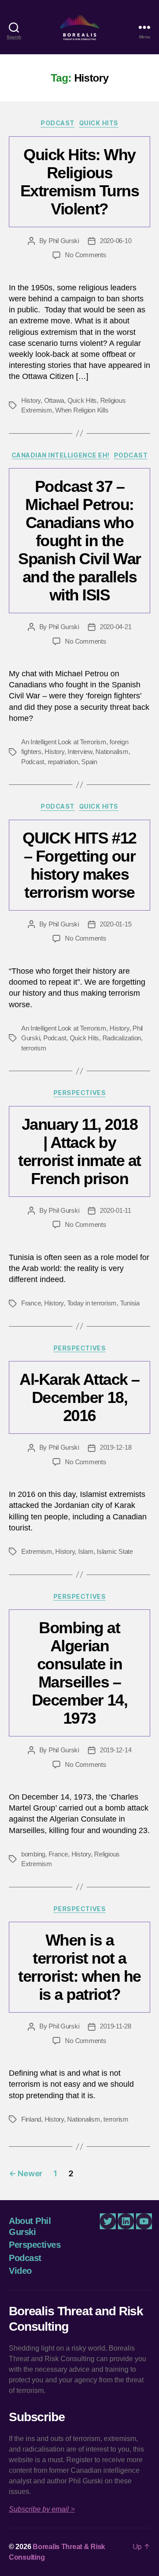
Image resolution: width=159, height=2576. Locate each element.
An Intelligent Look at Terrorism (64, 742)
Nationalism (112, 752)
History (31, 400)
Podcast (58, 123)
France (31, 1303)
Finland (31, 2119)
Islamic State (115, 1551)
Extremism (37, 1551)
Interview (80, 752)
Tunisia (130, 1303)
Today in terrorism (92, 1303)
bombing (33, 1854)
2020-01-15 (115, 924)
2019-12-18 (115, 1447)
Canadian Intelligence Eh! (61, 455)
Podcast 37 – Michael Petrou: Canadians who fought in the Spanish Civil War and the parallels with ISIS (79, 541)
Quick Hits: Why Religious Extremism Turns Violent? (80, 182)
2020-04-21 (115, 627)
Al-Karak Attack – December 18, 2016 (79, 1397)
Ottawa (54, 400)
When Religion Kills (82, 410)
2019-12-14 (115, 1750)
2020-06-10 (115, 241)
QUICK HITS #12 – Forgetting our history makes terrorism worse (79, 865)
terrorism (34, 1048)
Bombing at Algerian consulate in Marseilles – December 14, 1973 (79, 1673)
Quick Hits (99, 123)
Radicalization (122, 1038)
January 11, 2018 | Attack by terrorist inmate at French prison (79, 1151)
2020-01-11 (115, 1210)
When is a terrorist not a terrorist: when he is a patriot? (79, 1967)
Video (20, 2271)
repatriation (63, 762)
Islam (86, 1551)
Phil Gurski (64, 241)
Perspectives (79, 1093)
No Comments (85, 255)
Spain (89, 762)
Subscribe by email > (42, 2509)
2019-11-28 (115, 2026)
